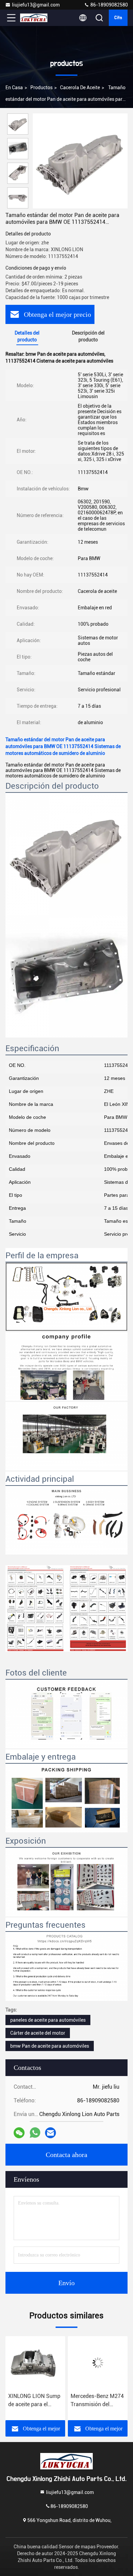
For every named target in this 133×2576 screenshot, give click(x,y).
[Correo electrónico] (50, 2133)
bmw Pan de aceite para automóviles (50, 2046)
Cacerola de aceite (80, 87)
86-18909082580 (109, 5)
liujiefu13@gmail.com (36, 5)
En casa (14, 87)
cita (118, 18)
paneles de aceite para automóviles (48, 2020)
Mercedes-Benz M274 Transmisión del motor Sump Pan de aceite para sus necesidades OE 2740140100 (35, 2401)
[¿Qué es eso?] (35, 2133)
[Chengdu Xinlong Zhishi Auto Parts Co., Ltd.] (34, 18)
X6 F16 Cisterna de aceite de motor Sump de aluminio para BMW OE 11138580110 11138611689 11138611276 (97, 2401)
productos (41, 87)
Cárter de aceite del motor (38, 2033)
